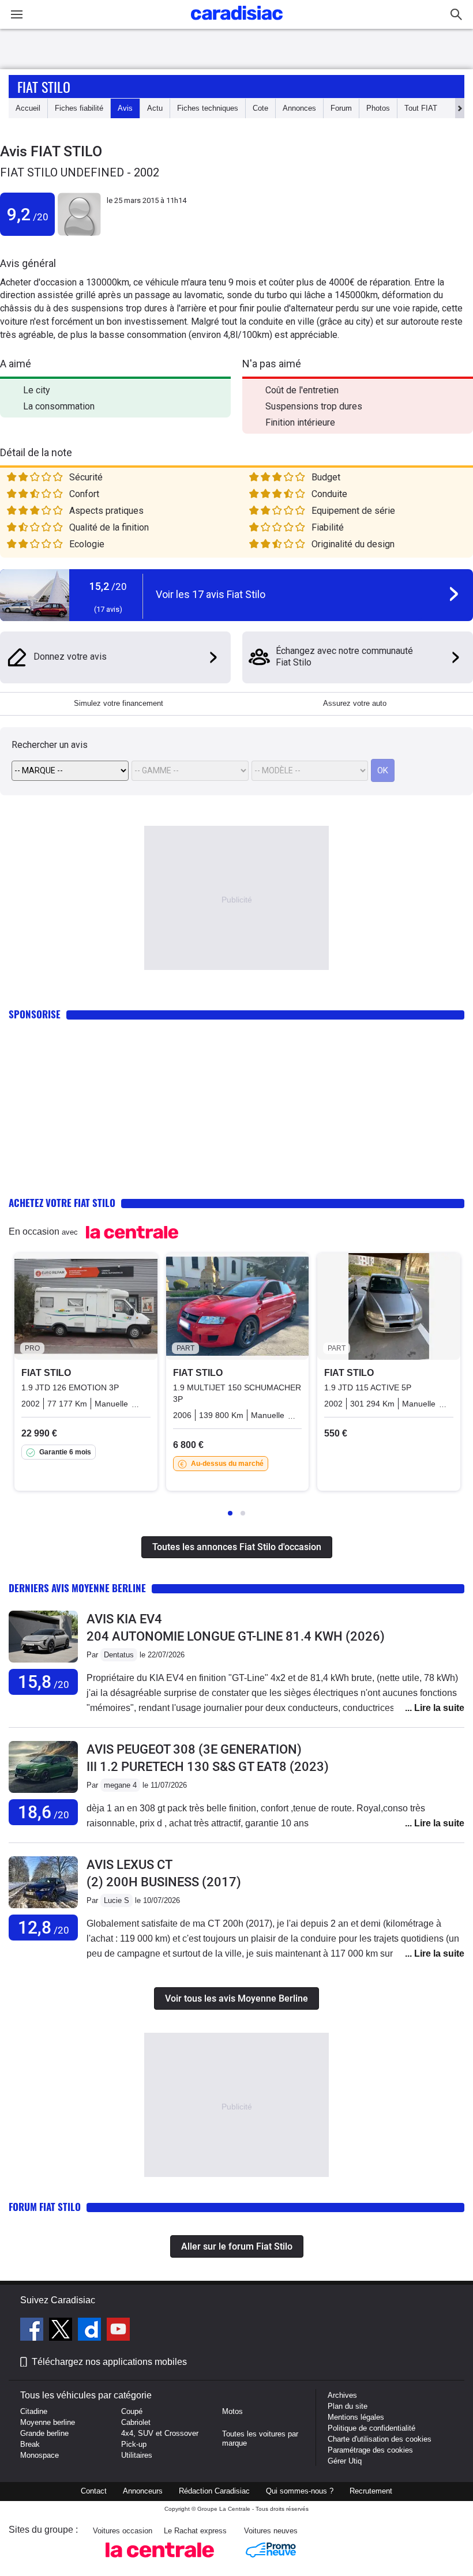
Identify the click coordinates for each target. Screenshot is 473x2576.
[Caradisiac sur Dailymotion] (91, 2331)
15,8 (44, 1682)
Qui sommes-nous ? (300, 2491)
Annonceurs (143, 2491)
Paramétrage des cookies (370, 2450)
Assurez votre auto (355, 703)
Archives (342, 2395)
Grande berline (44, 2433)
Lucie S (117, 1900)
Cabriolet (136, 2422)
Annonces (299, 108)
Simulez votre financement (119, 703)
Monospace (40, 2455)
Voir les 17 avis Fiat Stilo (211, 594)
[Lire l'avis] (43, 1663)
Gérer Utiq (345, 2461)
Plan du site (348, 2406)
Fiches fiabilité (79, 108)
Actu (155, 108)
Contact (94, 2491)
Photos (378, 108)
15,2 (108, 586)
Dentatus (119, 1655)
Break (30, 2444)
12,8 (44, 1928)
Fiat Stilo (44, 87)
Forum (341, 108)
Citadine (34, 2411)
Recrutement (371, 2491)
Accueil (28, 108)
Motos (232, 2411)
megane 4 (120, 1785)
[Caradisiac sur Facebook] (33, 2331)
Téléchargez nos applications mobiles (109, 2362)
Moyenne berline (48, 2422)
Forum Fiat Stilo (45, 2207)
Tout (421, 108)
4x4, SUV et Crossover (160, 2433)
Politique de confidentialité (371, 2428)
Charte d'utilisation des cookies (380, 2439)
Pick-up (134, 2444)
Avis (125, 108)
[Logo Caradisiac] (237, 23)
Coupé (132, 2411)
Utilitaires (137, 2455)
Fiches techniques (208, 108)
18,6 (44, 1812)
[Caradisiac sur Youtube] (118, 2331)
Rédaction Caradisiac (214, 2491)
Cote (260, 108)
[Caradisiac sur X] (62, 2331)
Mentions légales (356, 2417)
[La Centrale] (160, 2561)
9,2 (28, 214)
